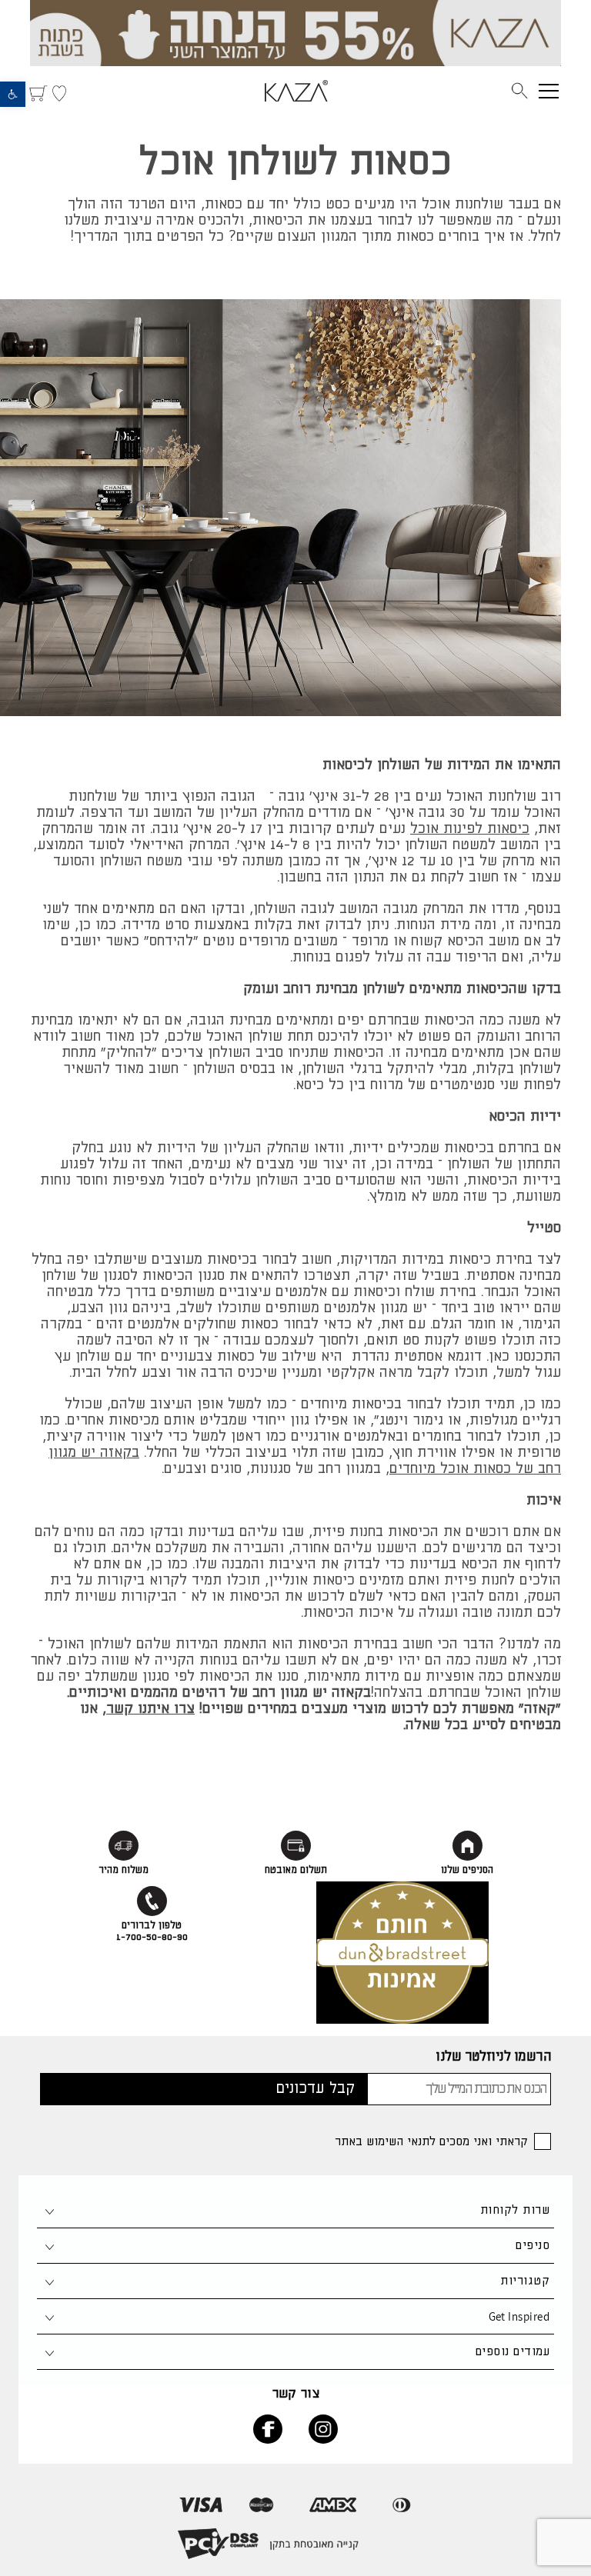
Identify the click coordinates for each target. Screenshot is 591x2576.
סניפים (533, 2246)
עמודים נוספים (513, 2352)
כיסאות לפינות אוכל (470, 829)
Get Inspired (519, 2316)
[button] (13, 94)
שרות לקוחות (515, 2210)
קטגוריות (525, 2281)
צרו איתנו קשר (150, 1709)
